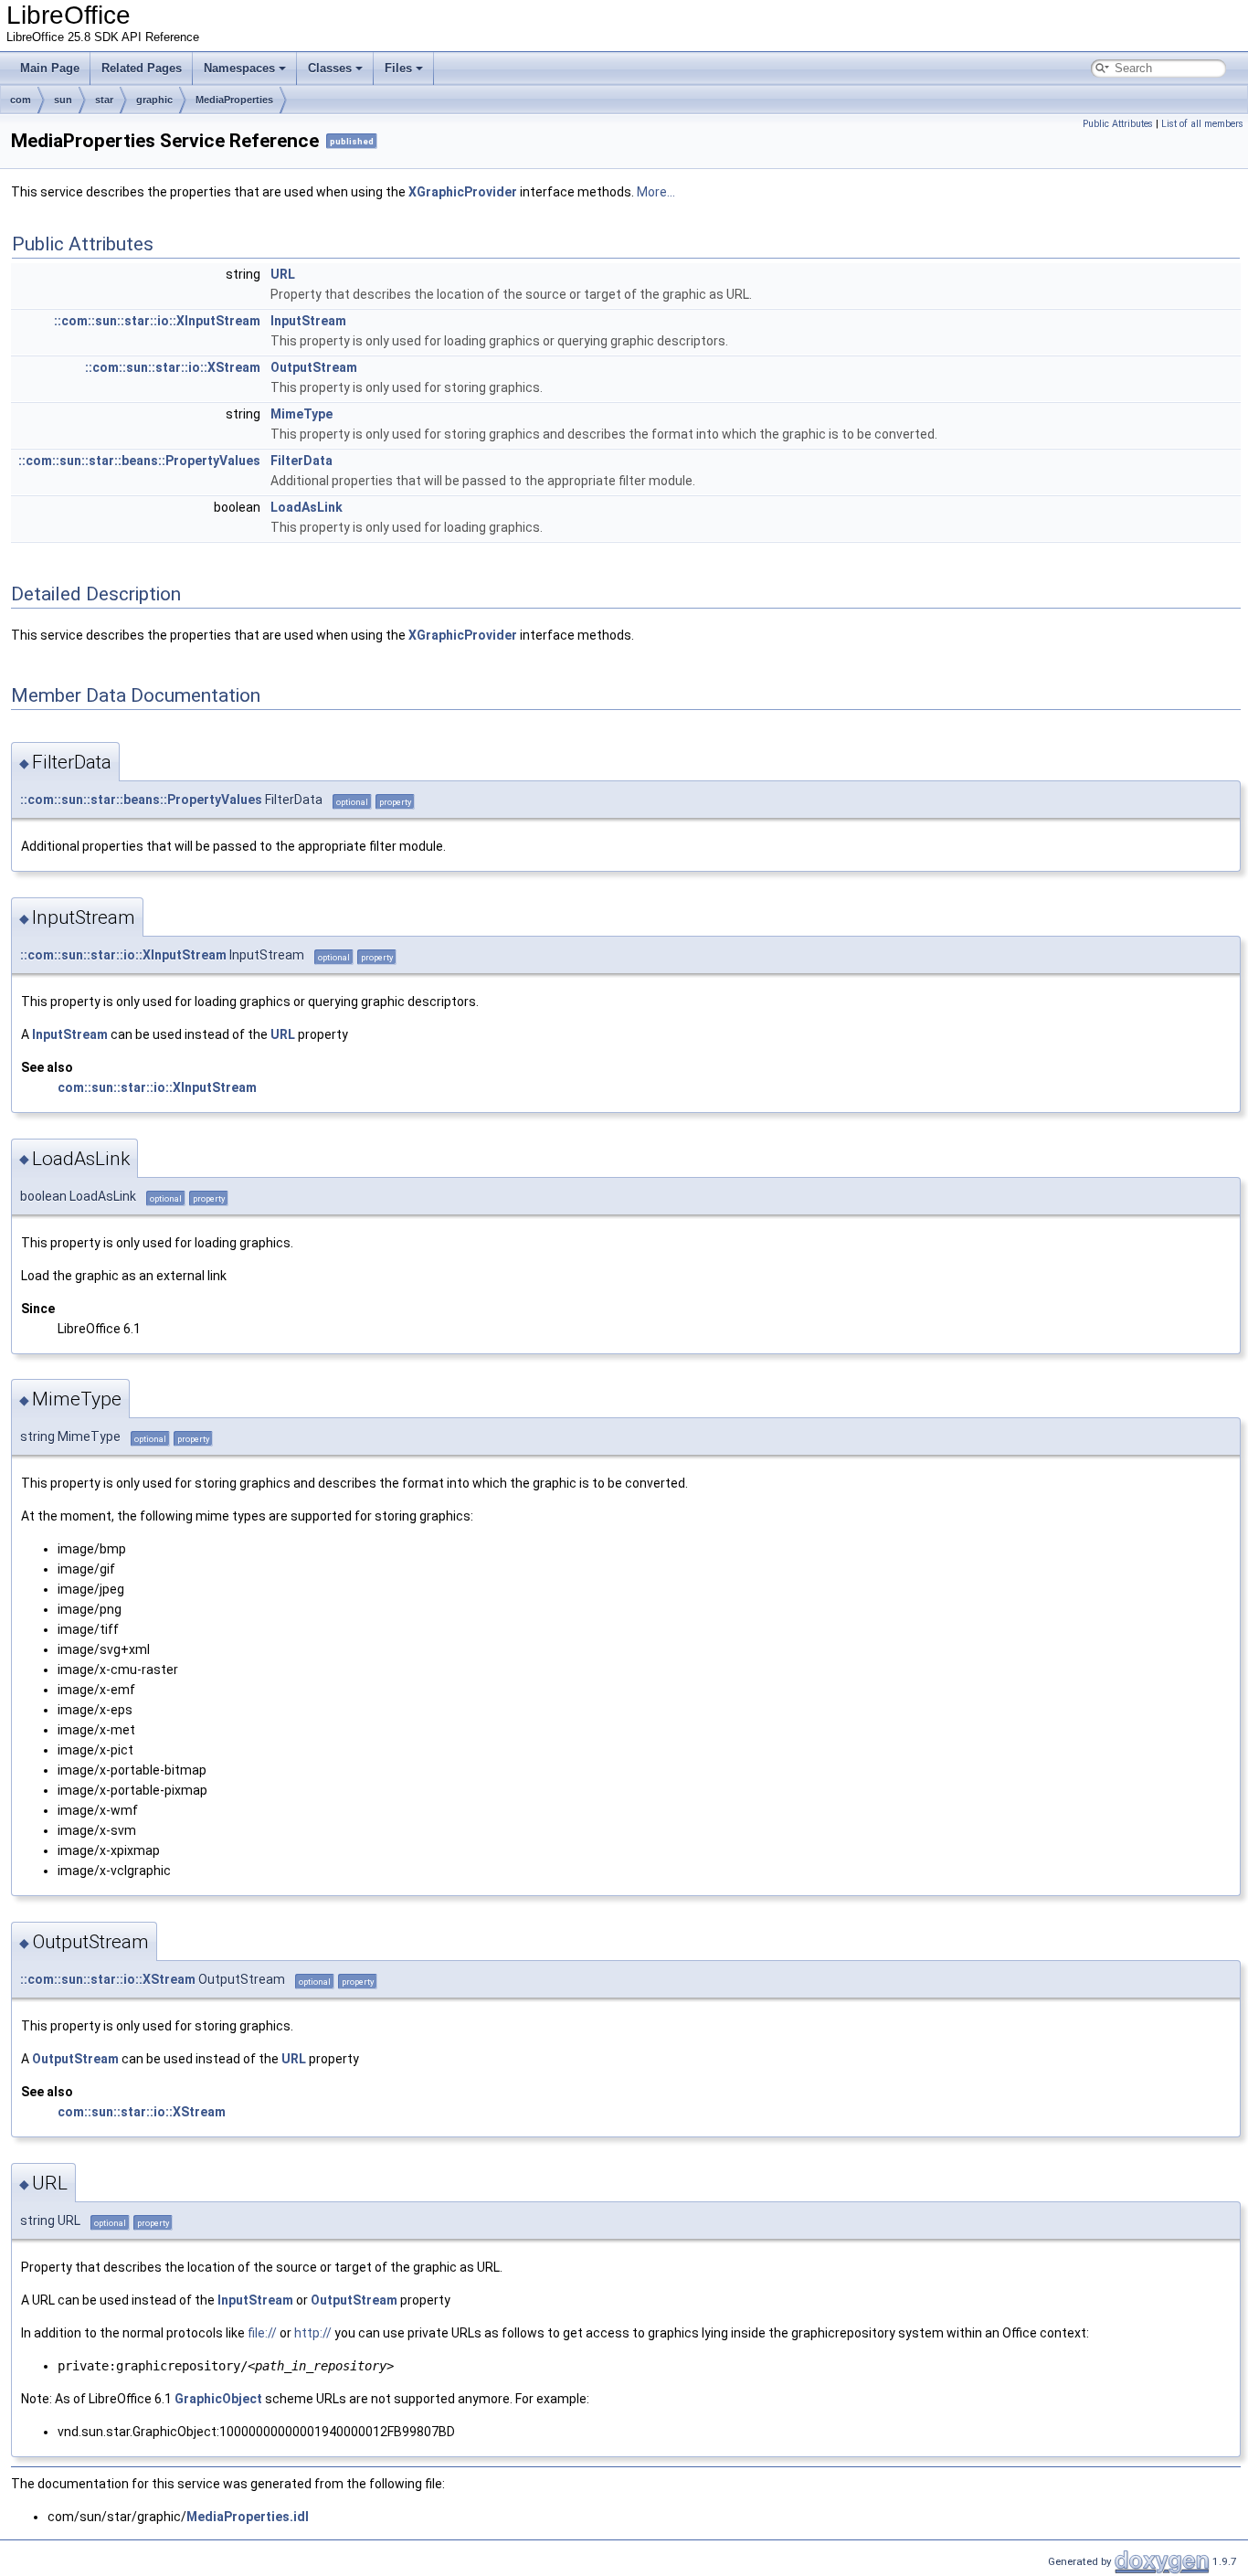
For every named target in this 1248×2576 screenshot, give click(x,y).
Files (398, 68)
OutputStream (314, 367)
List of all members (1202, 124)
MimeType (301, 414)
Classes (330, 68)
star (104, 100)
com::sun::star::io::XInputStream (157, 1087)
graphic (154, 100)
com (21, 100)
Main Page (50, 68)
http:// (313, 2333)
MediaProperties (234, 100)
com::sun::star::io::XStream (142, 2112)
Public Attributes (1118, 124)
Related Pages (142, 68)
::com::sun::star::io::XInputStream (157, 321)
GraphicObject (218, 2399)
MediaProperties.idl (248, 2517)
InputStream (308, 321)
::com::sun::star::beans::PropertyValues (139, 461)
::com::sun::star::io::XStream (173, 367)
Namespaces (239, 68)
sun (63, 100)
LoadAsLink (307, 507)
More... (656, 192)
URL (283, 274)
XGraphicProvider (463, 192)
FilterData (301, 461)
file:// (262, 2333)
